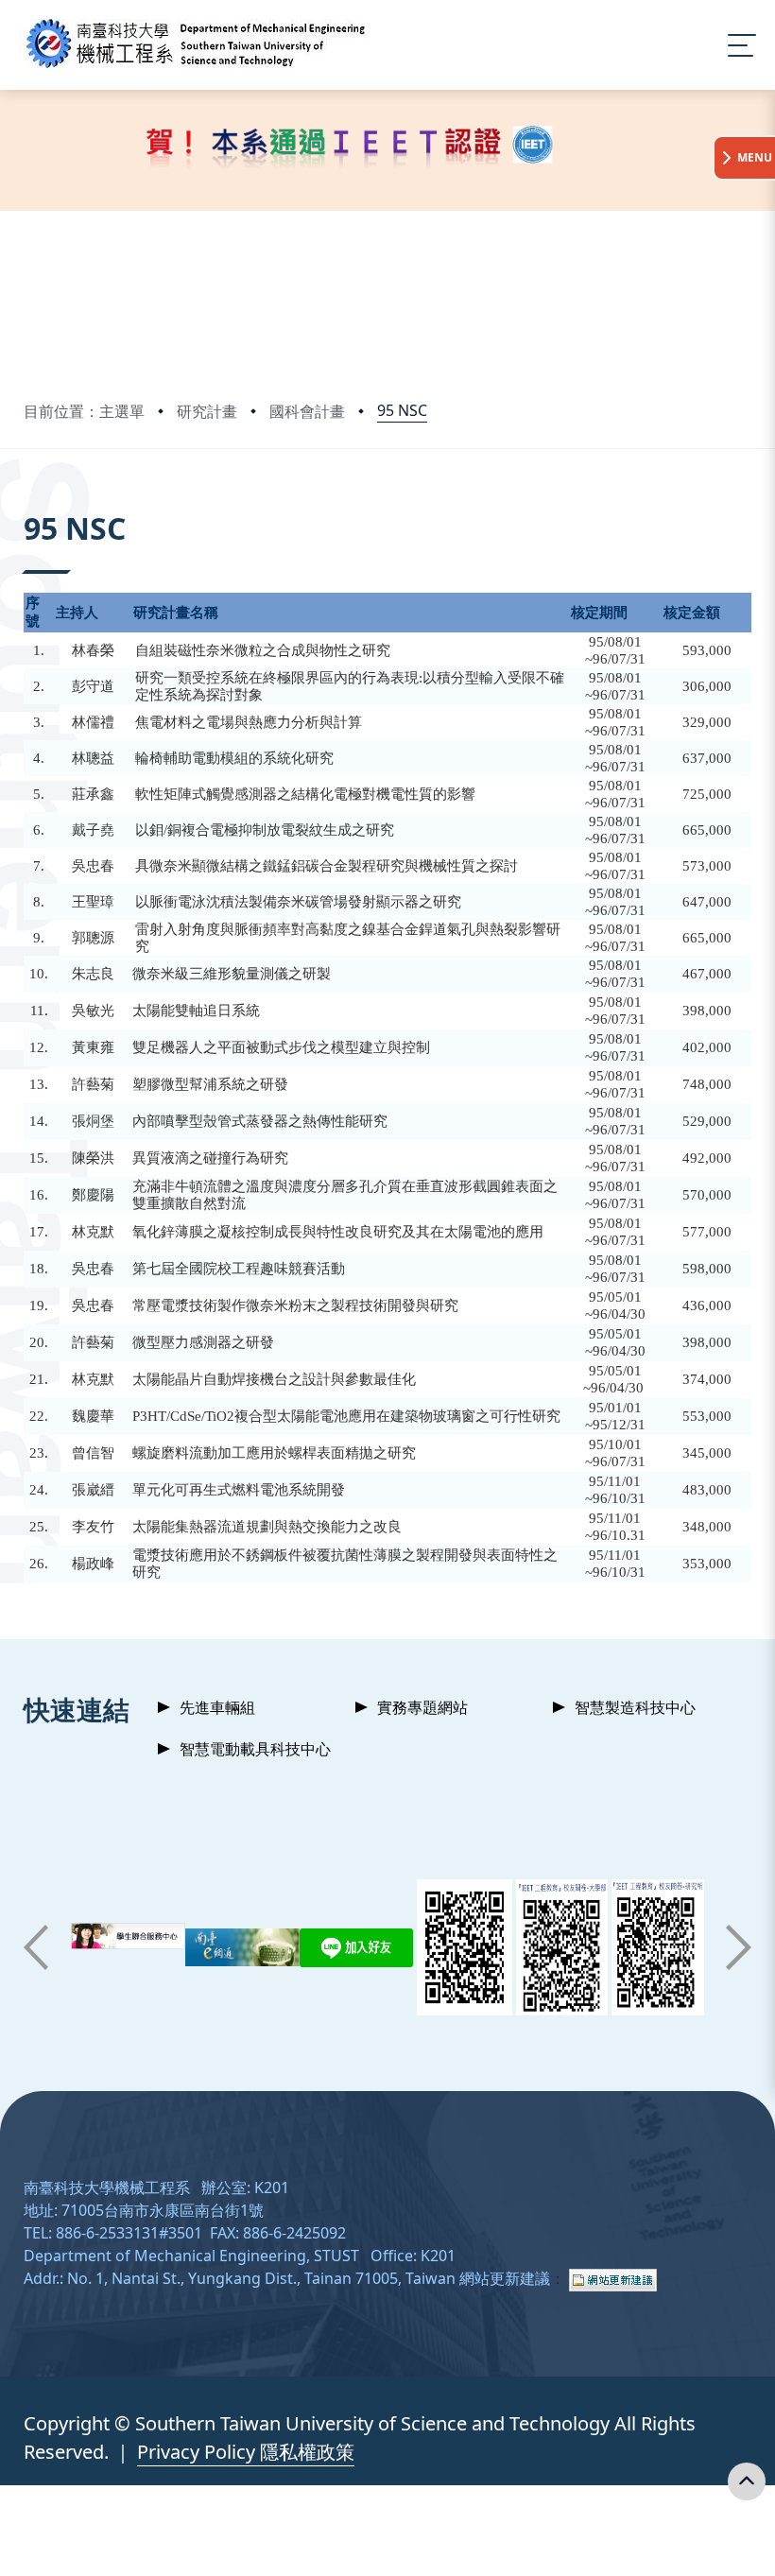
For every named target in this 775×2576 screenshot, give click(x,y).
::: (28, 502)
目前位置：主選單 (84, 411)
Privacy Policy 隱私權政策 (246, 2452)
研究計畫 (207, 411)
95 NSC (402, 410)
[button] (36, 1947)
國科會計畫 (307, 411)
